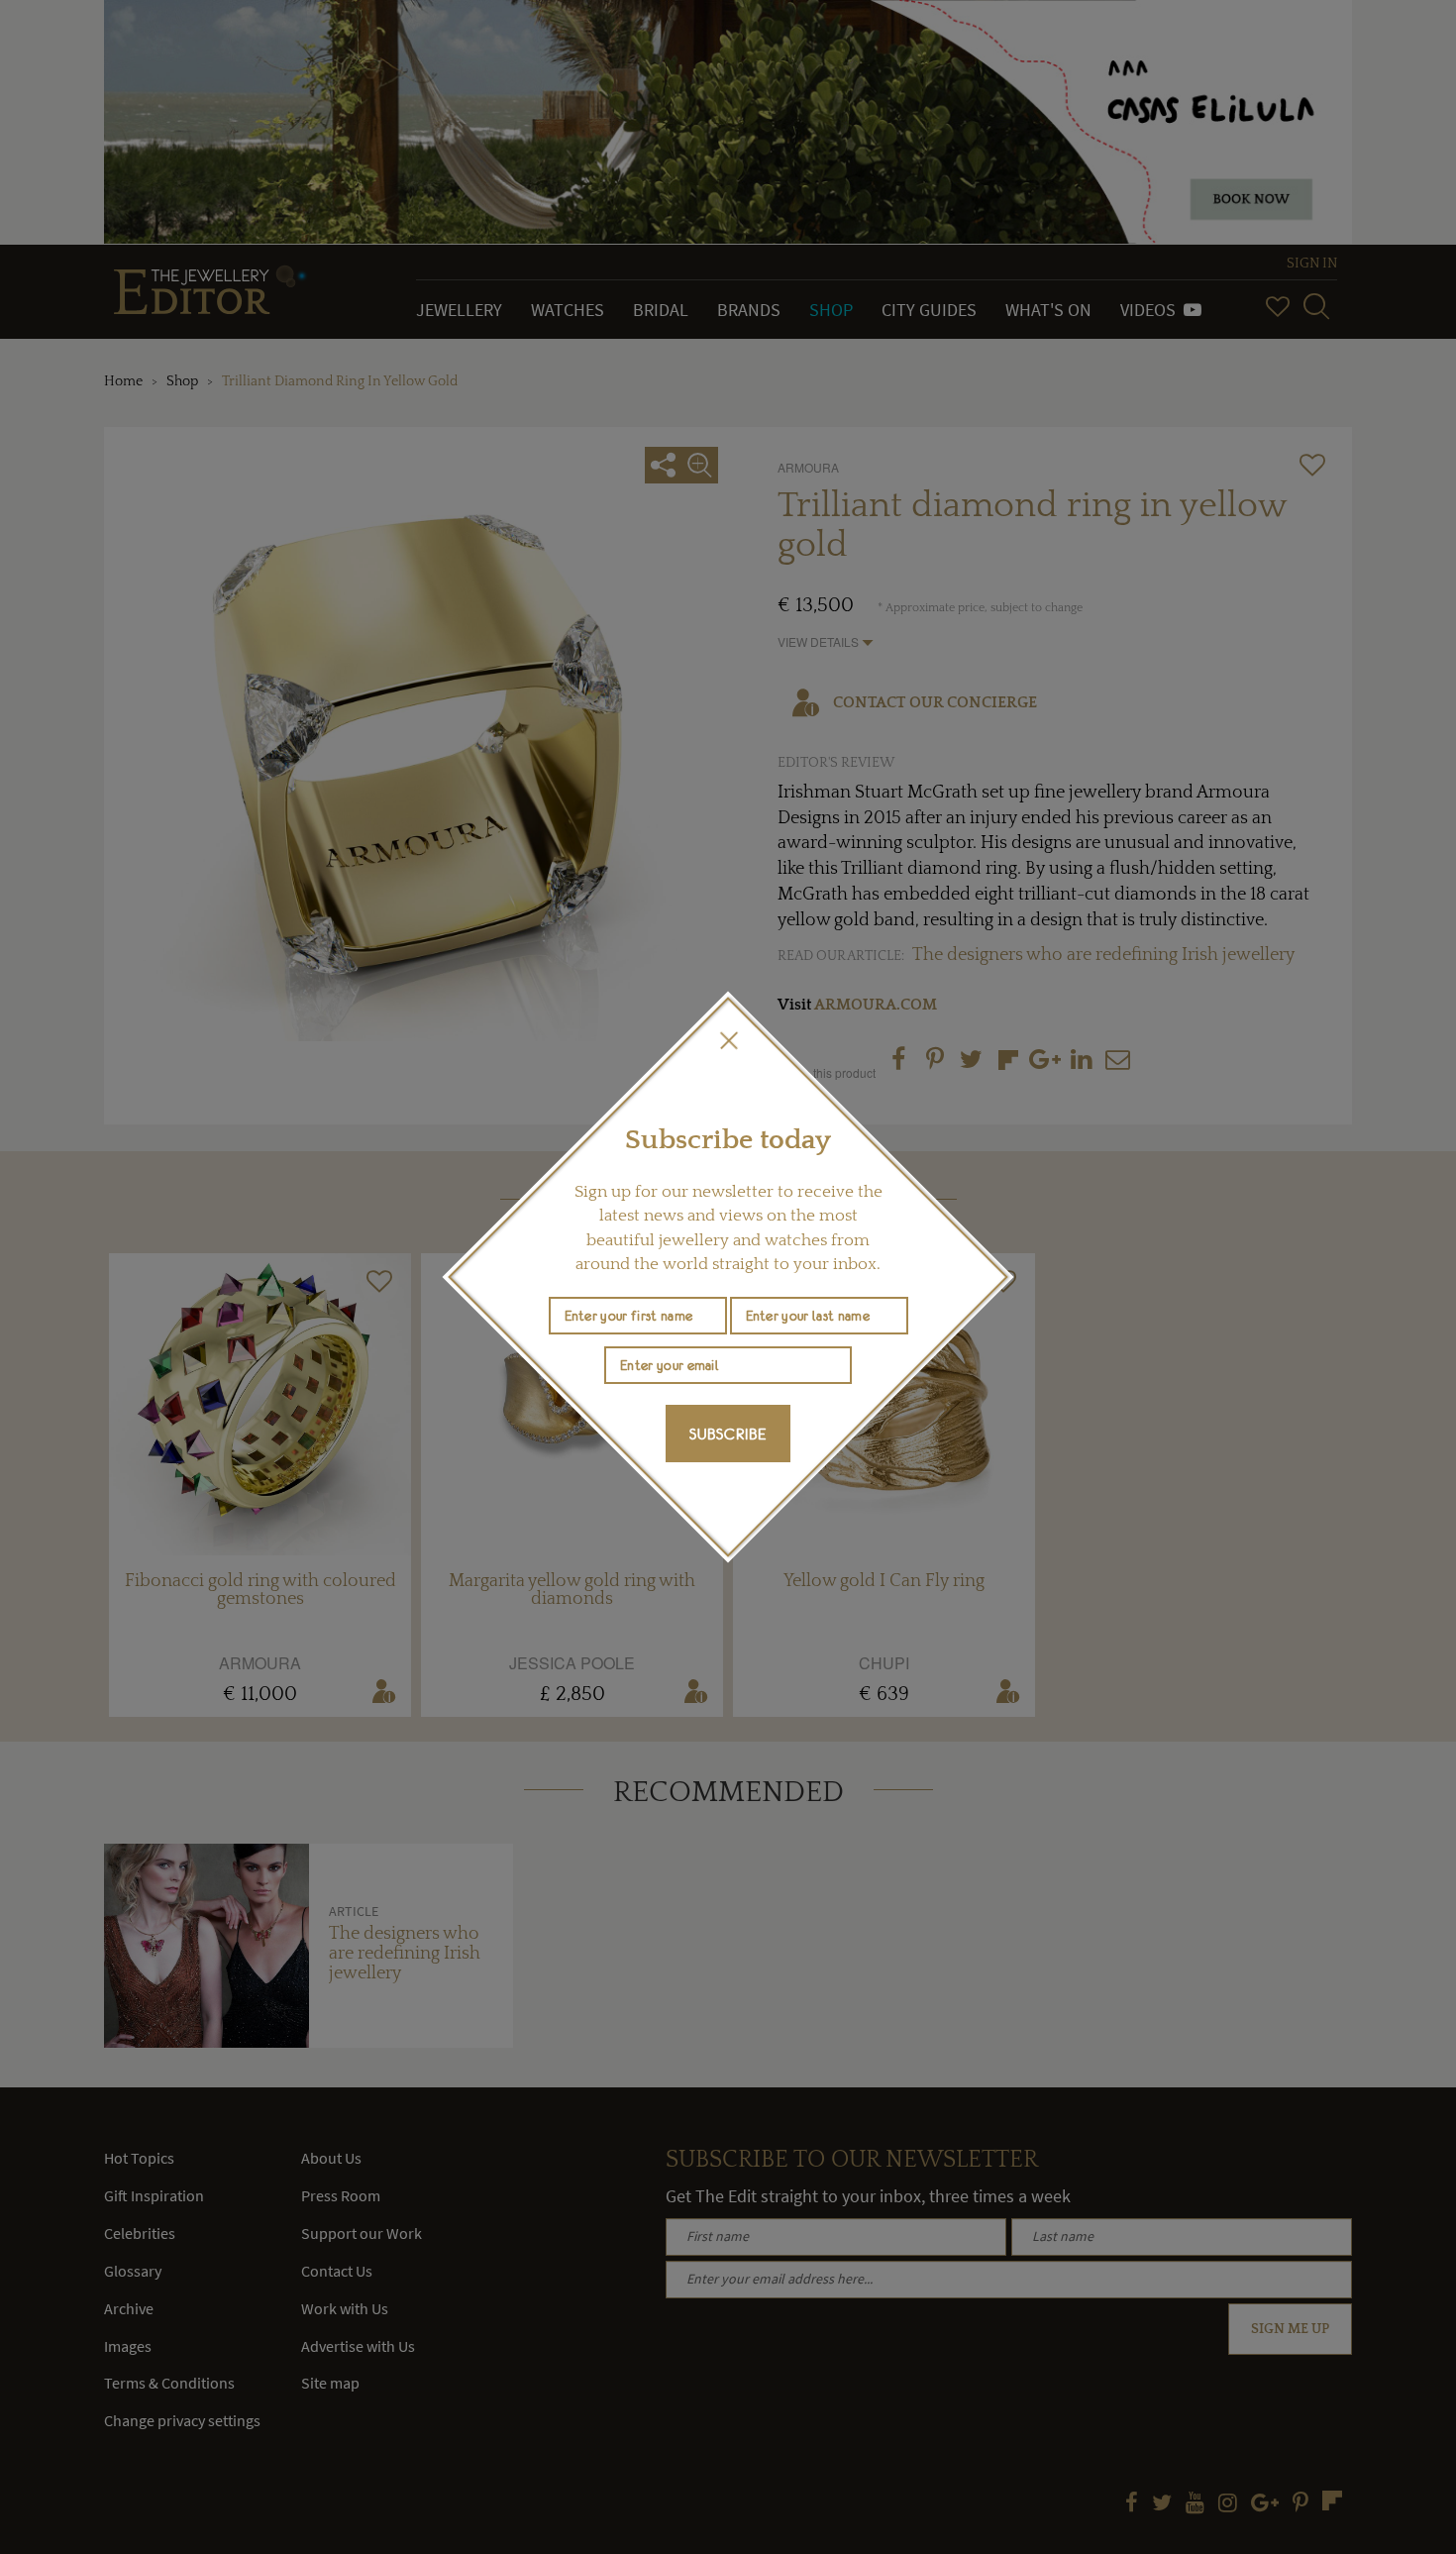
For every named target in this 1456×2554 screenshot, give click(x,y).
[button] (728, 1040)
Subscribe (728, 1434)
